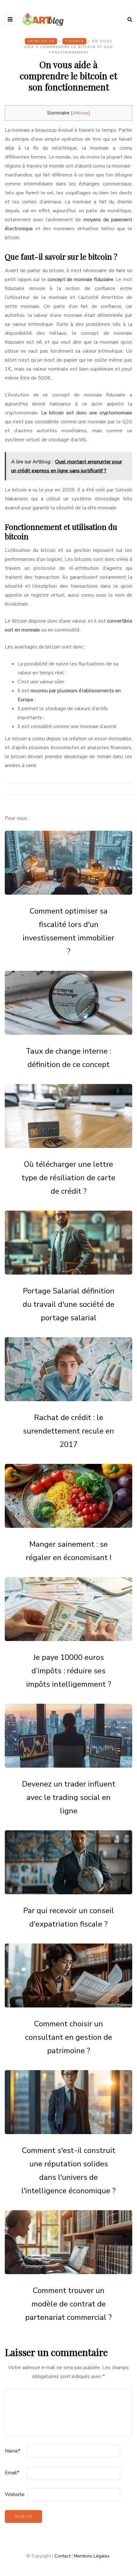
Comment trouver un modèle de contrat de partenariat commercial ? (68, 2304)
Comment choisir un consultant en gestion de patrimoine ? (69, 2037)
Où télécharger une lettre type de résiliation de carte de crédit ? (68, 1178)
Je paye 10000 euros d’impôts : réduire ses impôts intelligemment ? (69, 1671)
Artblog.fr (41, 41)
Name (13, 2451)
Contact (62, 2556)
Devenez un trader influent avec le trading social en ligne (69, 1797)
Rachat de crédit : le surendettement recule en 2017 (68, 1431)
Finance (74, 41)
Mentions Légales (92, 2556)
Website (15, 2494)
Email (12, 2473)
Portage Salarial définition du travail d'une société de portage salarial (68, 1304)
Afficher (80, 113)
